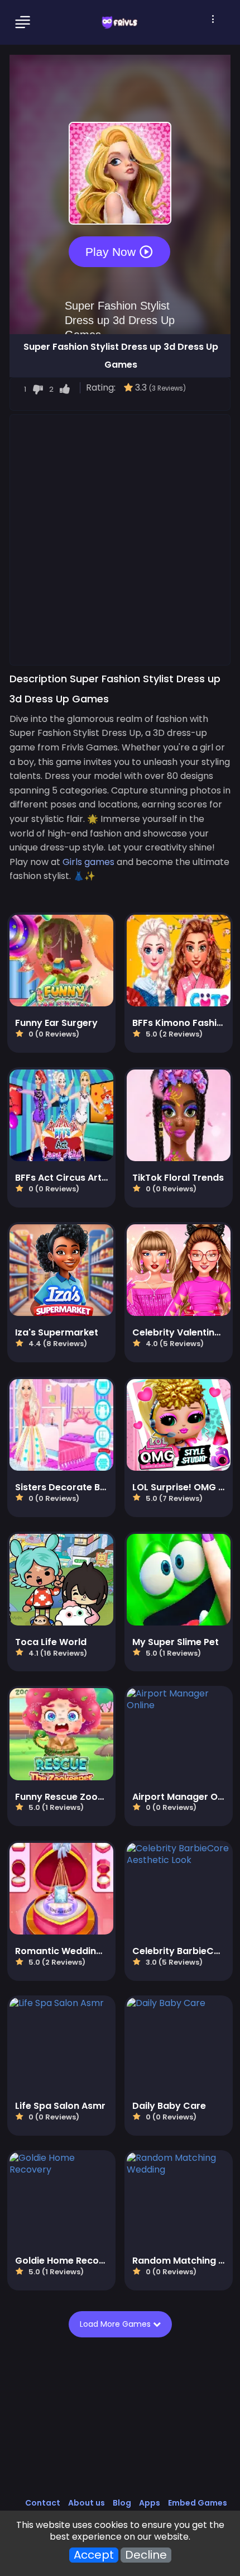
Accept (94, 2555)
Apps (150, 2503)
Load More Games (116, 2324)
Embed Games (198, 2503)
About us (87, 2503)
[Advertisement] (120, 539)
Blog (122, 2503)
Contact (43, 2503)
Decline (146, 2555)
